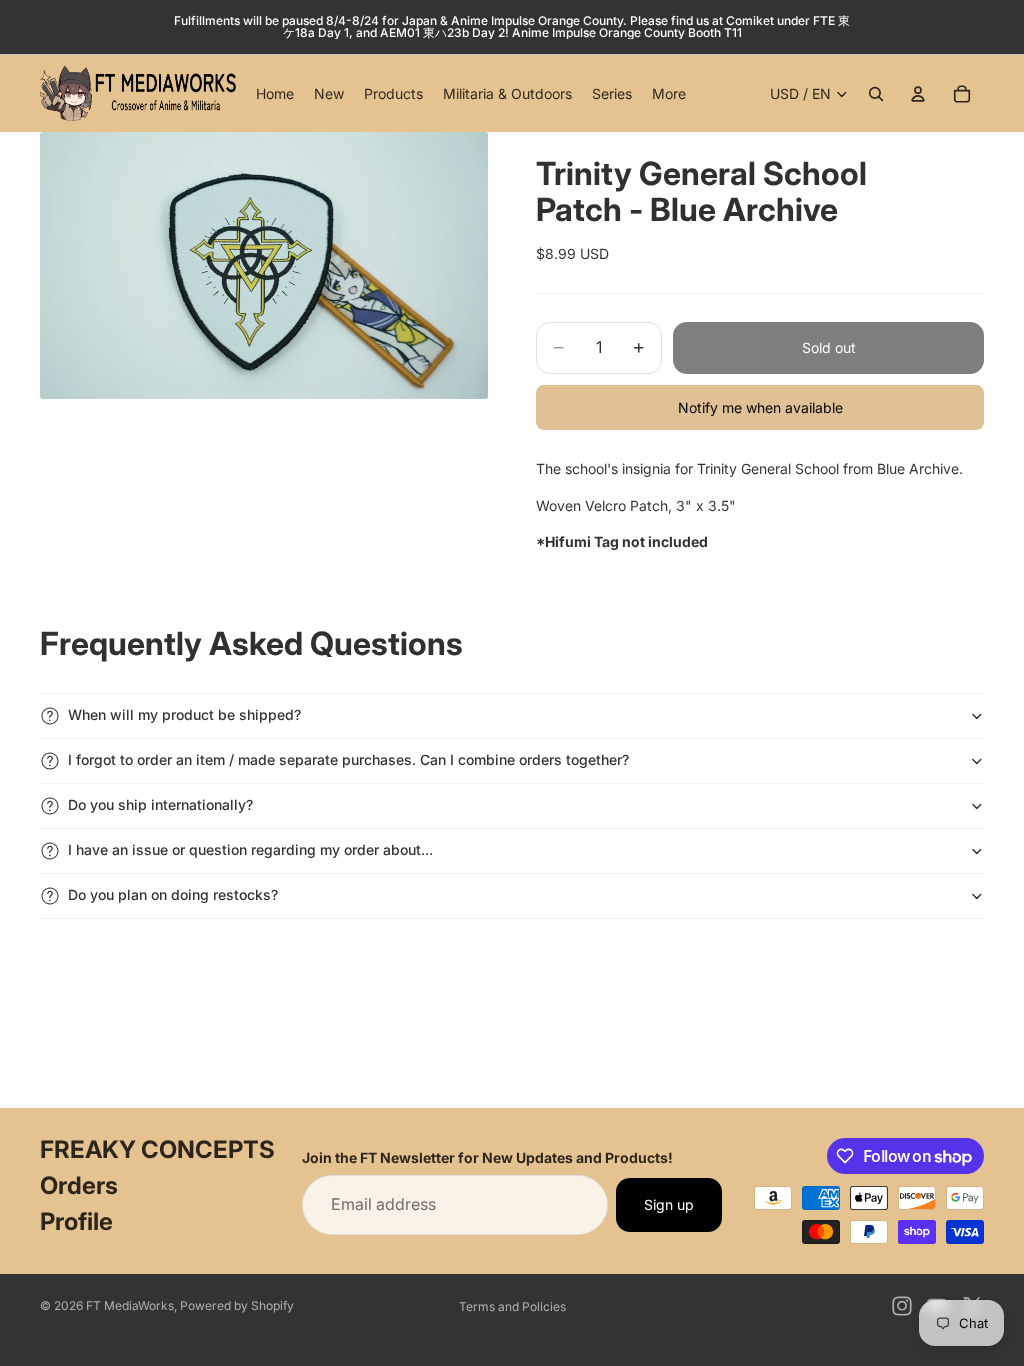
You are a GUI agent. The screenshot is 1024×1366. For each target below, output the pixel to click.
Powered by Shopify (237, 1305)
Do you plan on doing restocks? (173, 894)
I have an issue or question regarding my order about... (250, 849)
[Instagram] (902, 1306)
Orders (79, 1185)
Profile (76, 1221)
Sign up (669, 1204)
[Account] (918, 94)
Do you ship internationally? (160, 804)
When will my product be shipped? (184, 714)
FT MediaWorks (130, 1305)
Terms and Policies (512, 1306)
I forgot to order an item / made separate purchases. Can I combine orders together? (348, 759)
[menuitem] (669, 94)
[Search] (876, 94)
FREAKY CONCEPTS (157, 1149)
